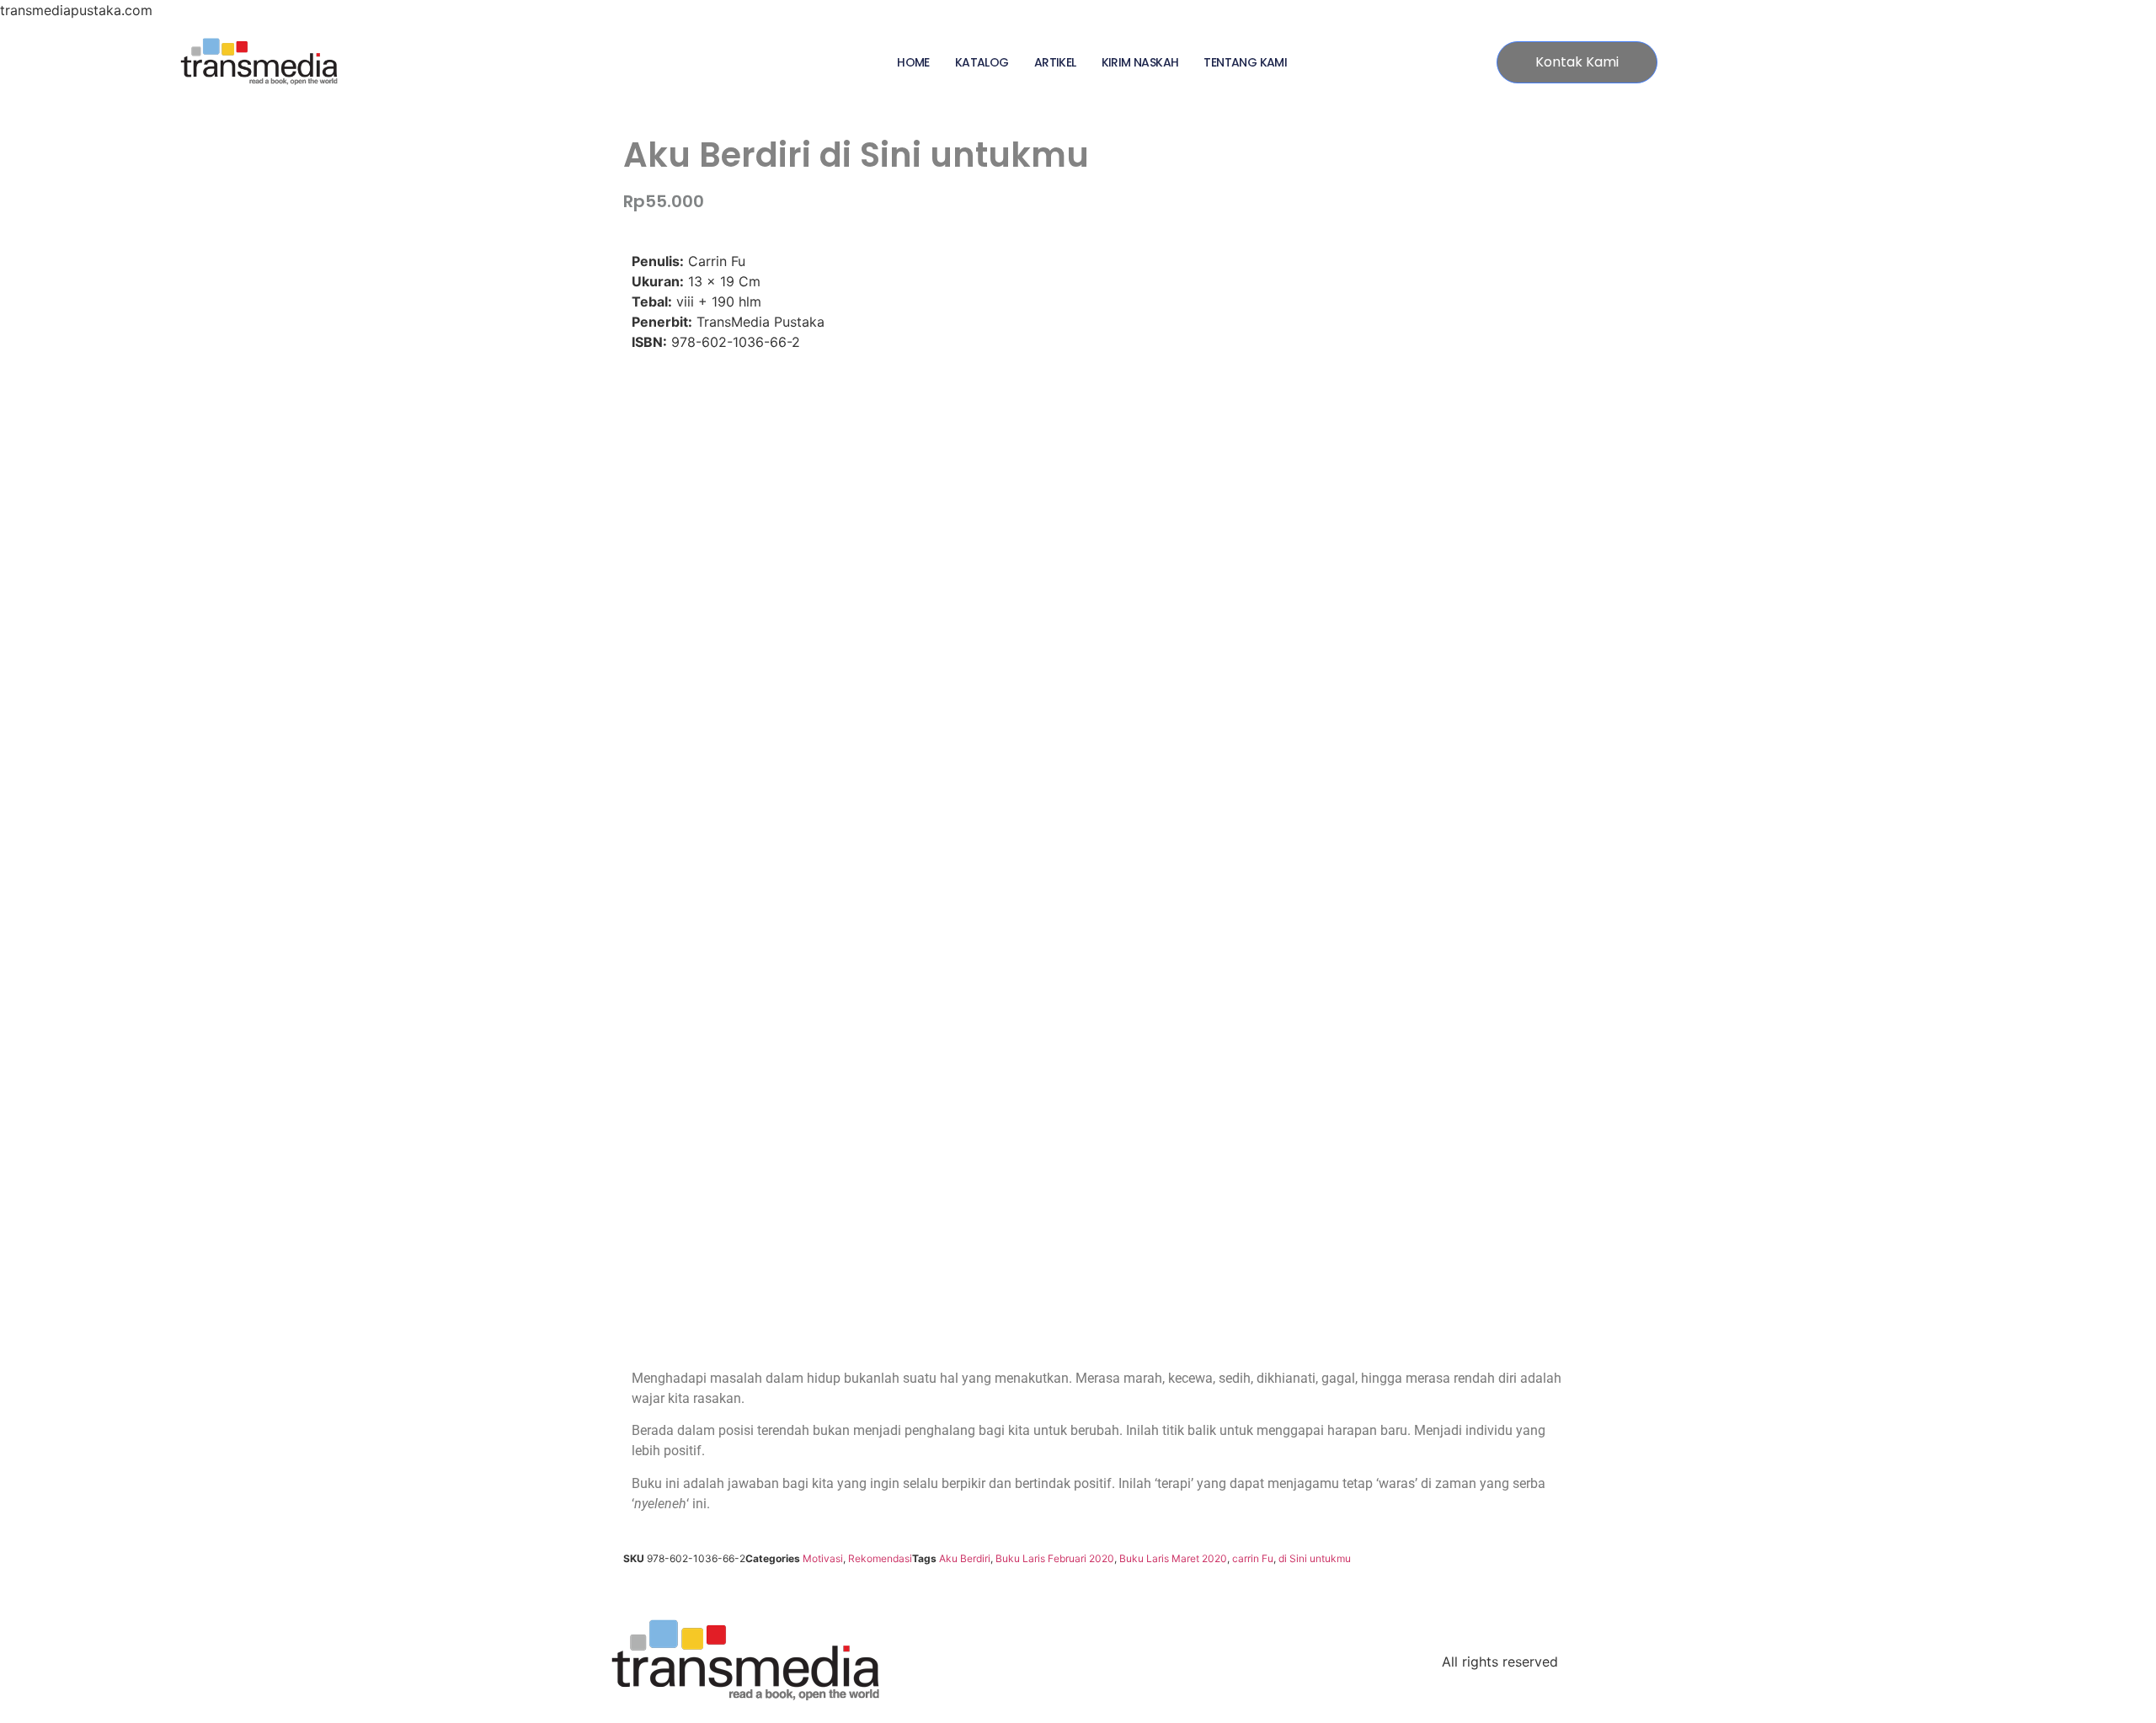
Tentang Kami (1245, 62)
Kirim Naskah (1140, 62)
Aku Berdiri (965, 1558)
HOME (913, 62)
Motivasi (823, 1558)
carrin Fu (1253, 1558)
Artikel (1055, 62)
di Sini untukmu (1315, 1558)
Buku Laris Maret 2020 (1173, 1558)
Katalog (982, 62)
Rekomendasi (880, 1558)
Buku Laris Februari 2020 (1055, 1558)
